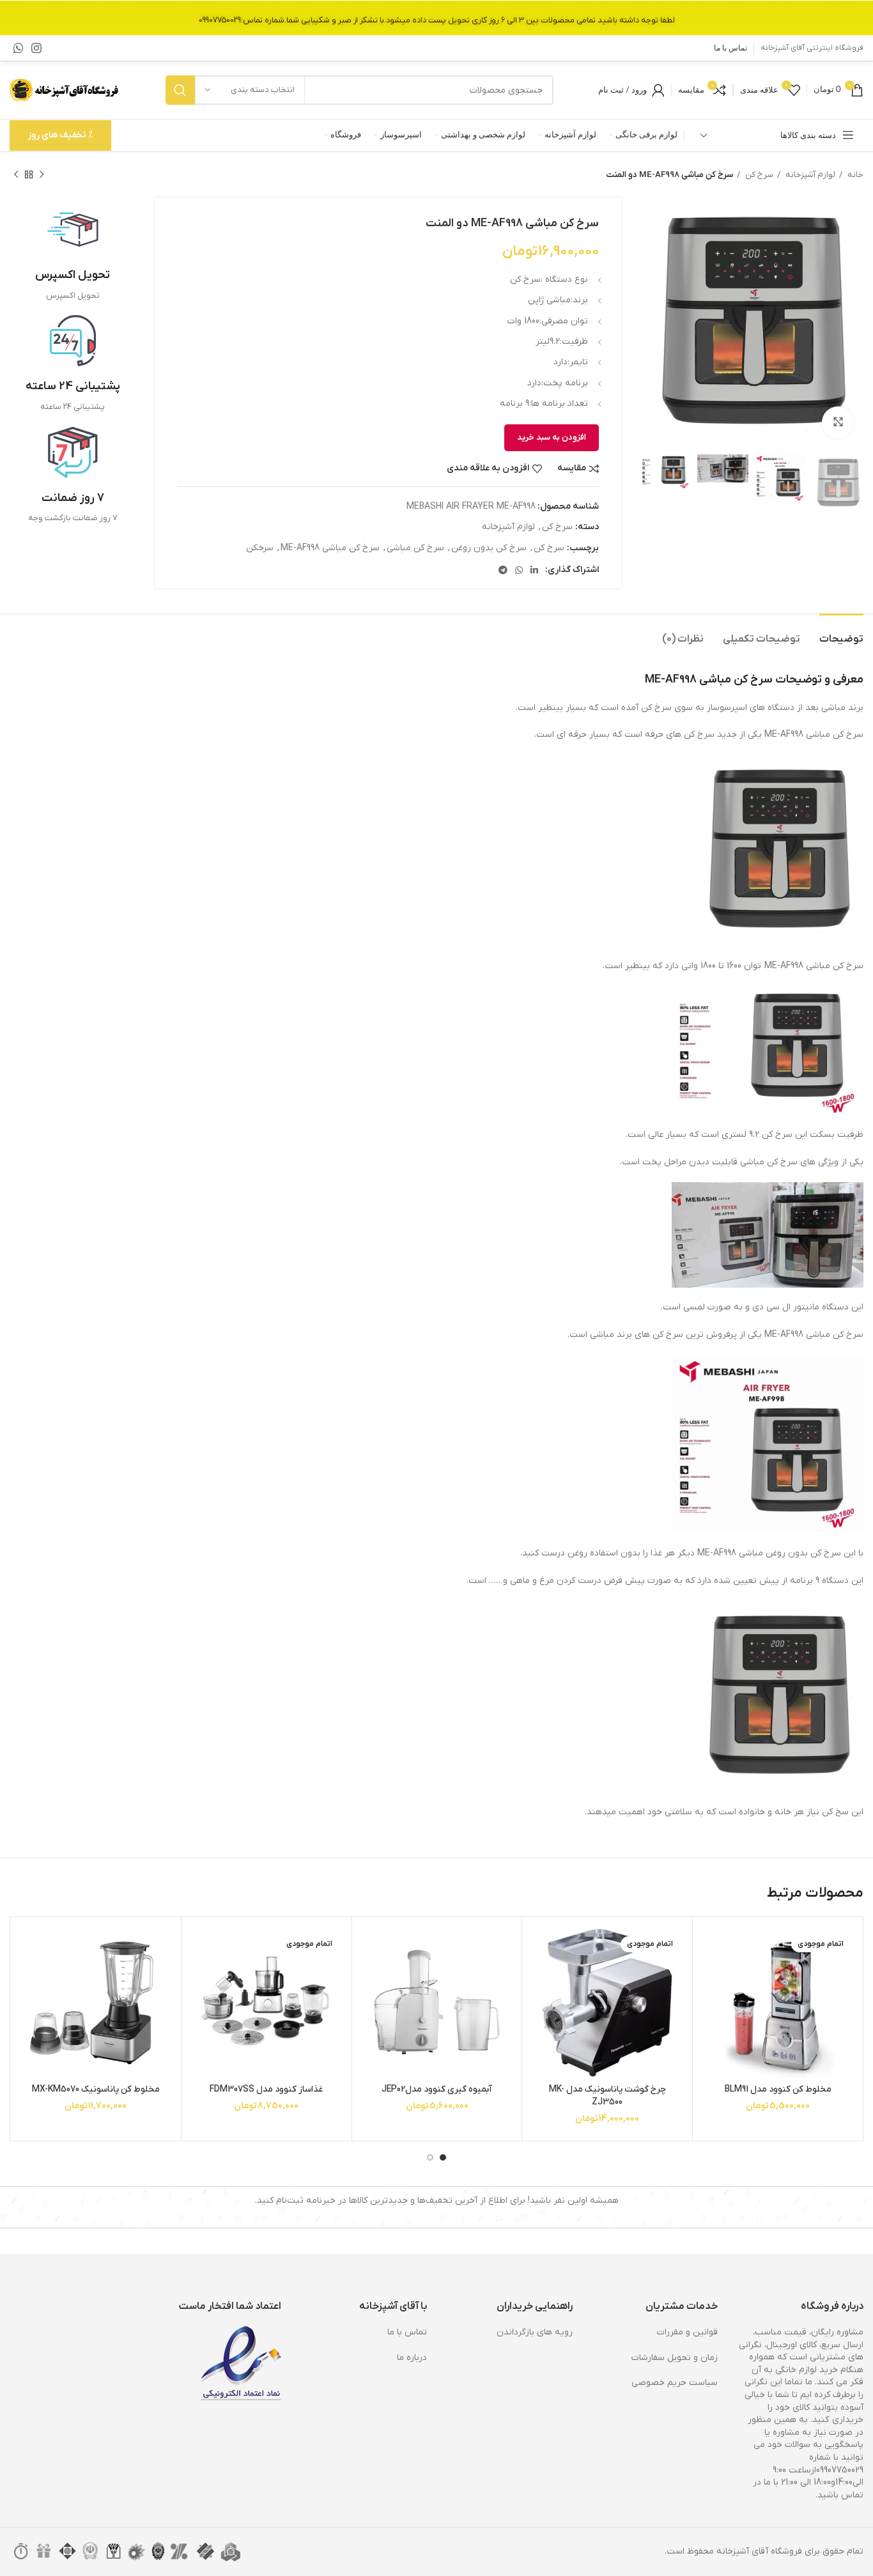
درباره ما (412, 2358)
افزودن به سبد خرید (552, 437)
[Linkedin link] (534, 570)
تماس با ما (407, 2332)
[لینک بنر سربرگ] (436, 18)
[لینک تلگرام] (503, 570)
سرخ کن (758, 175)
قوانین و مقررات (687, 2332)
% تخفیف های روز (60, 135)
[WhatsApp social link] (19, 48)
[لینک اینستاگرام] (36, 48)
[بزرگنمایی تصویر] (838, 422)
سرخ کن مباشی (415, 548)
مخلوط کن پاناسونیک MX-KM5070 (96, 2089)
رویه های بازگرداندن (535, 2332)
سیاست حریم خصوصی (675, 2383)
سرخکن (260, 548)
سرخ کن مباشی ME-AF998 (330, 548)
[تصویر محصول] (778, 2002)
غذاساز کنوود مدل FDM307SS (266, 2089)
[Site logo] (65, 90)
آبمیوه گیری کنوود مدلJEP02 (437, 2089)
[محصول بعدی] (16, 175)
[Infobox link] (73, 253)
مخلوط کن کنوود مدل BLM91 (778, 2089)
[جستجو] (180, 90)
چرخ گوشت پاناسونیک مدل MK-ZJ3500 (607, 2096)
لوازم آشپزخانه (809, 175)
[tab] (841, 633)
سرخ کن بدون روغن (489, 548)
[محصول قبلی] (42, 175)
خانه (854, 175)
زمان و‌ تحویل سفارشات (675, 2358)
